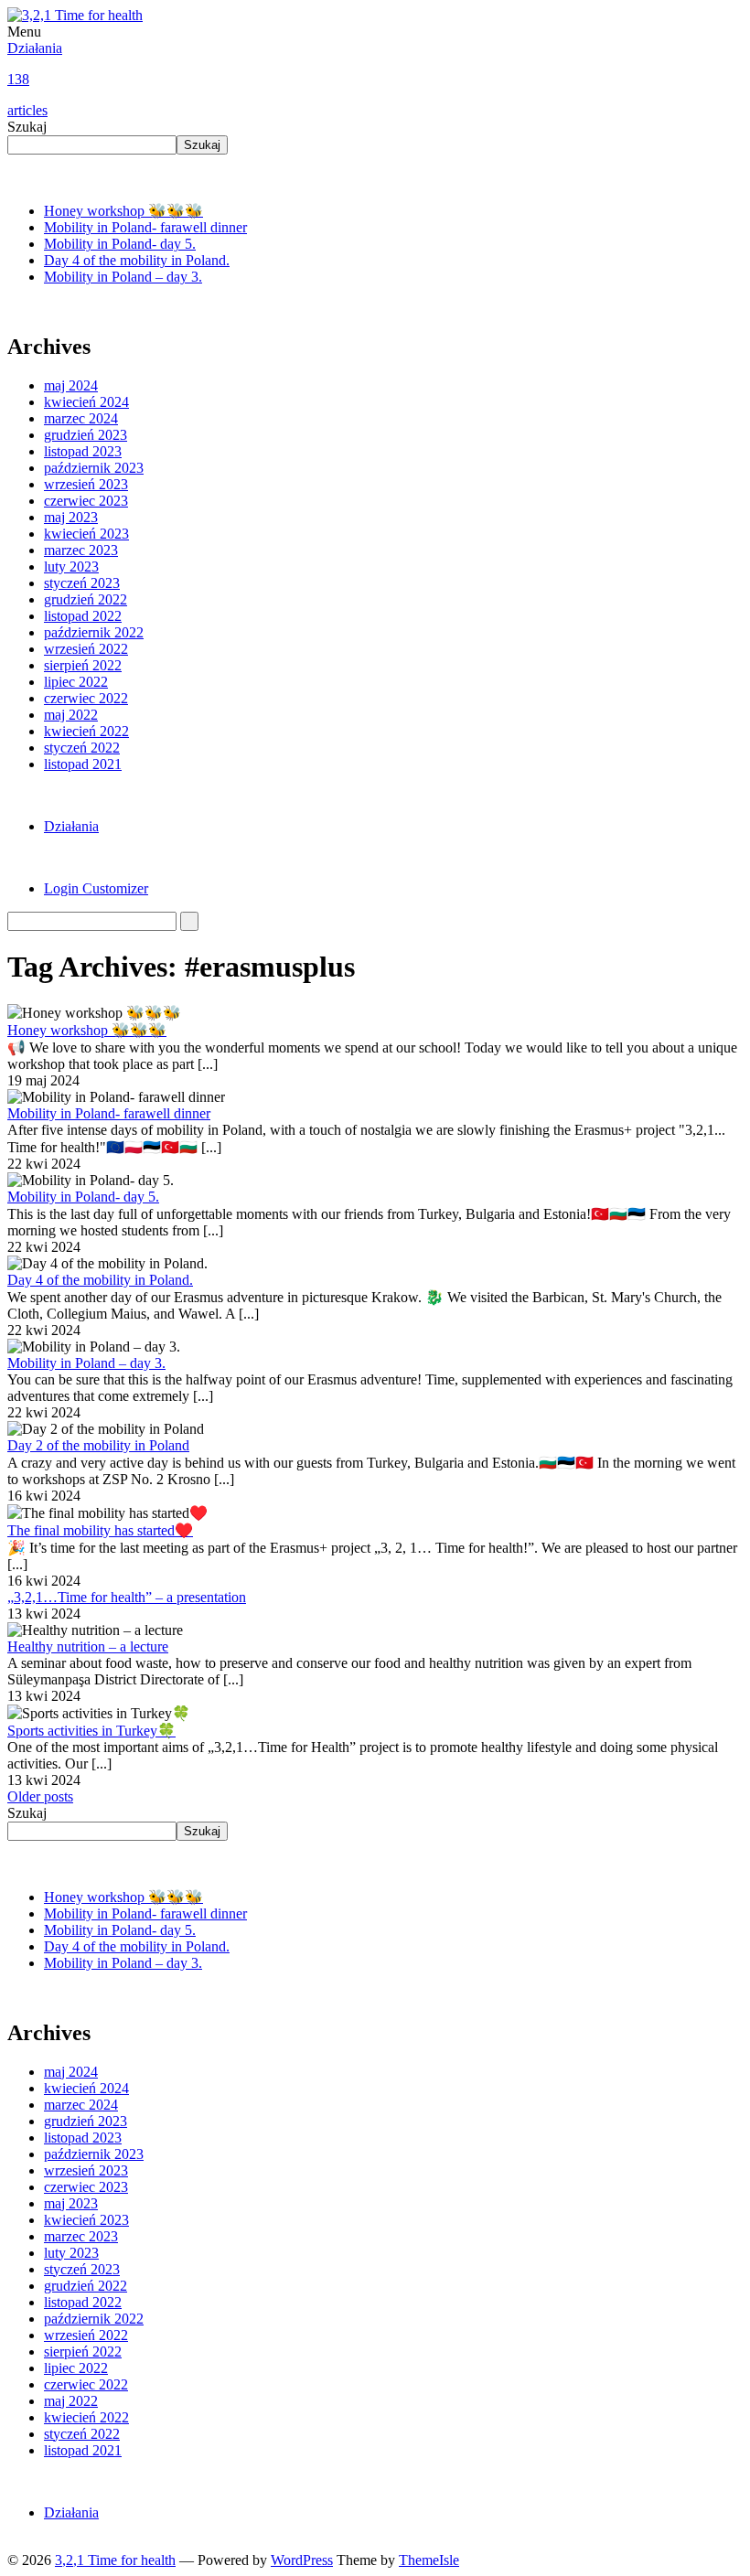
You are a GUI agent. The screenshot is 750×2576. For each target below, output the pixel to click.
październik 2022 (94, 632)
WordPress (302, 2560)
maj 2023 (71, 517)
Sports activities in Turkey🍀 (91, 1731)
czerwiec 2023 (86, 501)
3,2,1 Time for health (115, 2560)
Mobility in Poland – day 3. (123, 277)
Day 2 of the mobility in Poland (98, 1445)
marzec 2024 (81, 418)
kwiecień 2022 (86, 731)
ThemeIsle (429, 2560)
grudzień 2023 (86, 435)
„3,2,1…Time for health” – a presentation (127, 1597)
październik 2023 (94, 468)
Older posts (40, 1796)
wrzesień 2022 (86, 649)
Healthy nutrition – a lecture (88, 1646)
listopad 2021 (83, 764)
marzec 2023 (81, 550)
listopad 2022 (83, 616)
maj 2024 (71, 385)
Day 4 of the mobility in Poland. (137, 260)
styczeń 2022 (82, 748)
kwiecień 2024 (86, 402)
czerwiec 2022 (86, 698)
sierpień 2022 (83, 665)
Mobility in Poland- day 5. (120, 244)
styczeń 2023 (82, 583)
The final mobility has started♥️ (100, 1530)
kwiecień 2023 (86, 534)
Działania (35, 79)
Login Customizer (96, 888)
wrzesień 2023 (86, 484)
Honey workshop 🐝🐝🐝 (123, 211)
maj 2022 (71, 715)
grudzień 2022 (86, 599)
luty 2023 (71, 567)
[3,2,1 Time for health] (75, 15)
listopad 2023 (83, 451)
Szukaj (27, 127)
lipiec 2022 (76, 682)
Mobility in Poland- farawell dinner (145, 227)
